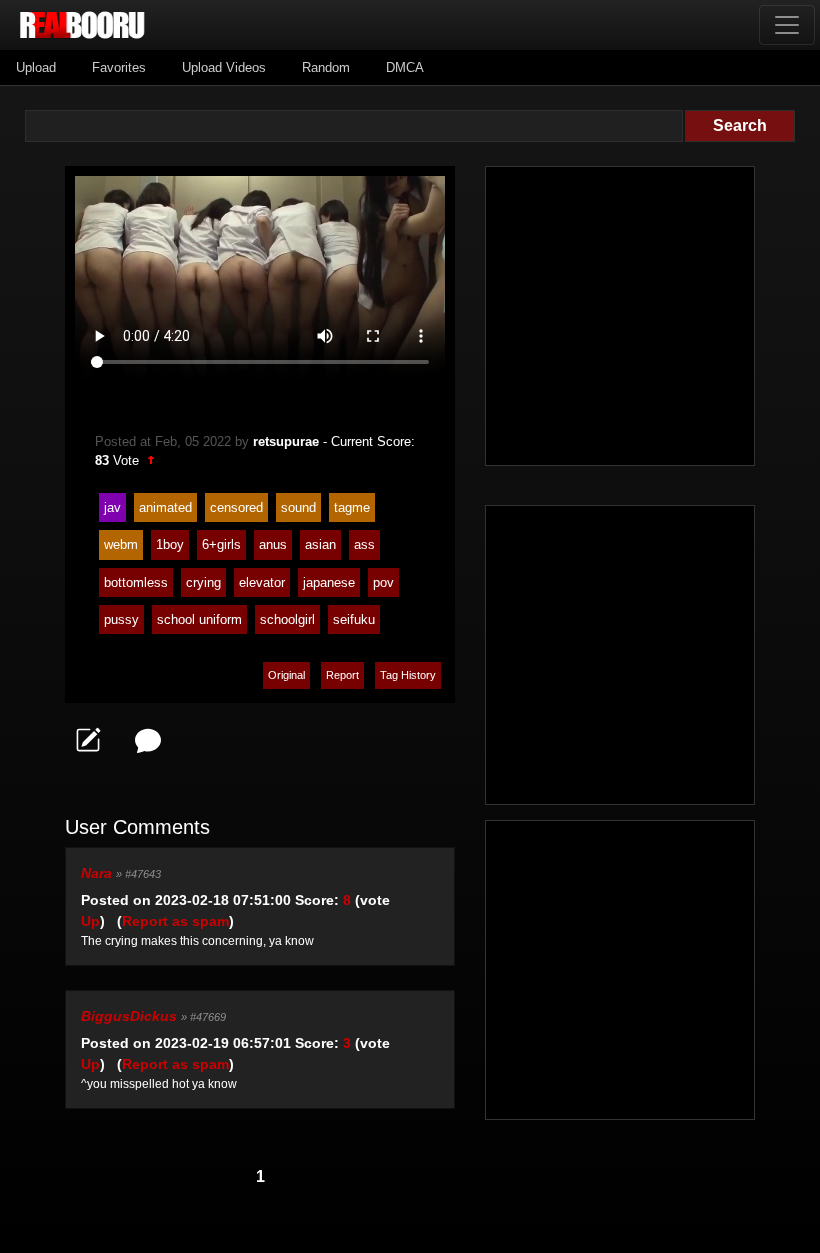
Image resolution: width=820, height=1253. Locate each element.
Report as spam (175, 921)
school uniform (199, 619)
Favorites (119, 67)
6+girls (221, 544)
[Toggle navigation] (787, 25)
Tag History (408, 675)
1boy (170, 544)
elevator (262, 582)
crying (203, 582)
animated (165, 507)
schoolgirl (287, 619)
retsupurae (286, 441)
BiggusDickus (129, 1016)
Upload (36, 67)
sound (298, 507)
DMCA (405, 67)
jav (112, 507)
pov (383, 582)
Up (90, 921)
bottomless (136, 582)
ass (364, 544)
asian (320, 544)
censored (236, 507)
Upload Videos (224, 67)
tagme (352, 507)
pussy (121, 619)
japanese (329, 582)
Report (342, 675)
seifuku (354, 619)
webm (121, 544)
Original (286, 675)
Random (326, 67)
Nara (96, 873)
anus (273, 544)
